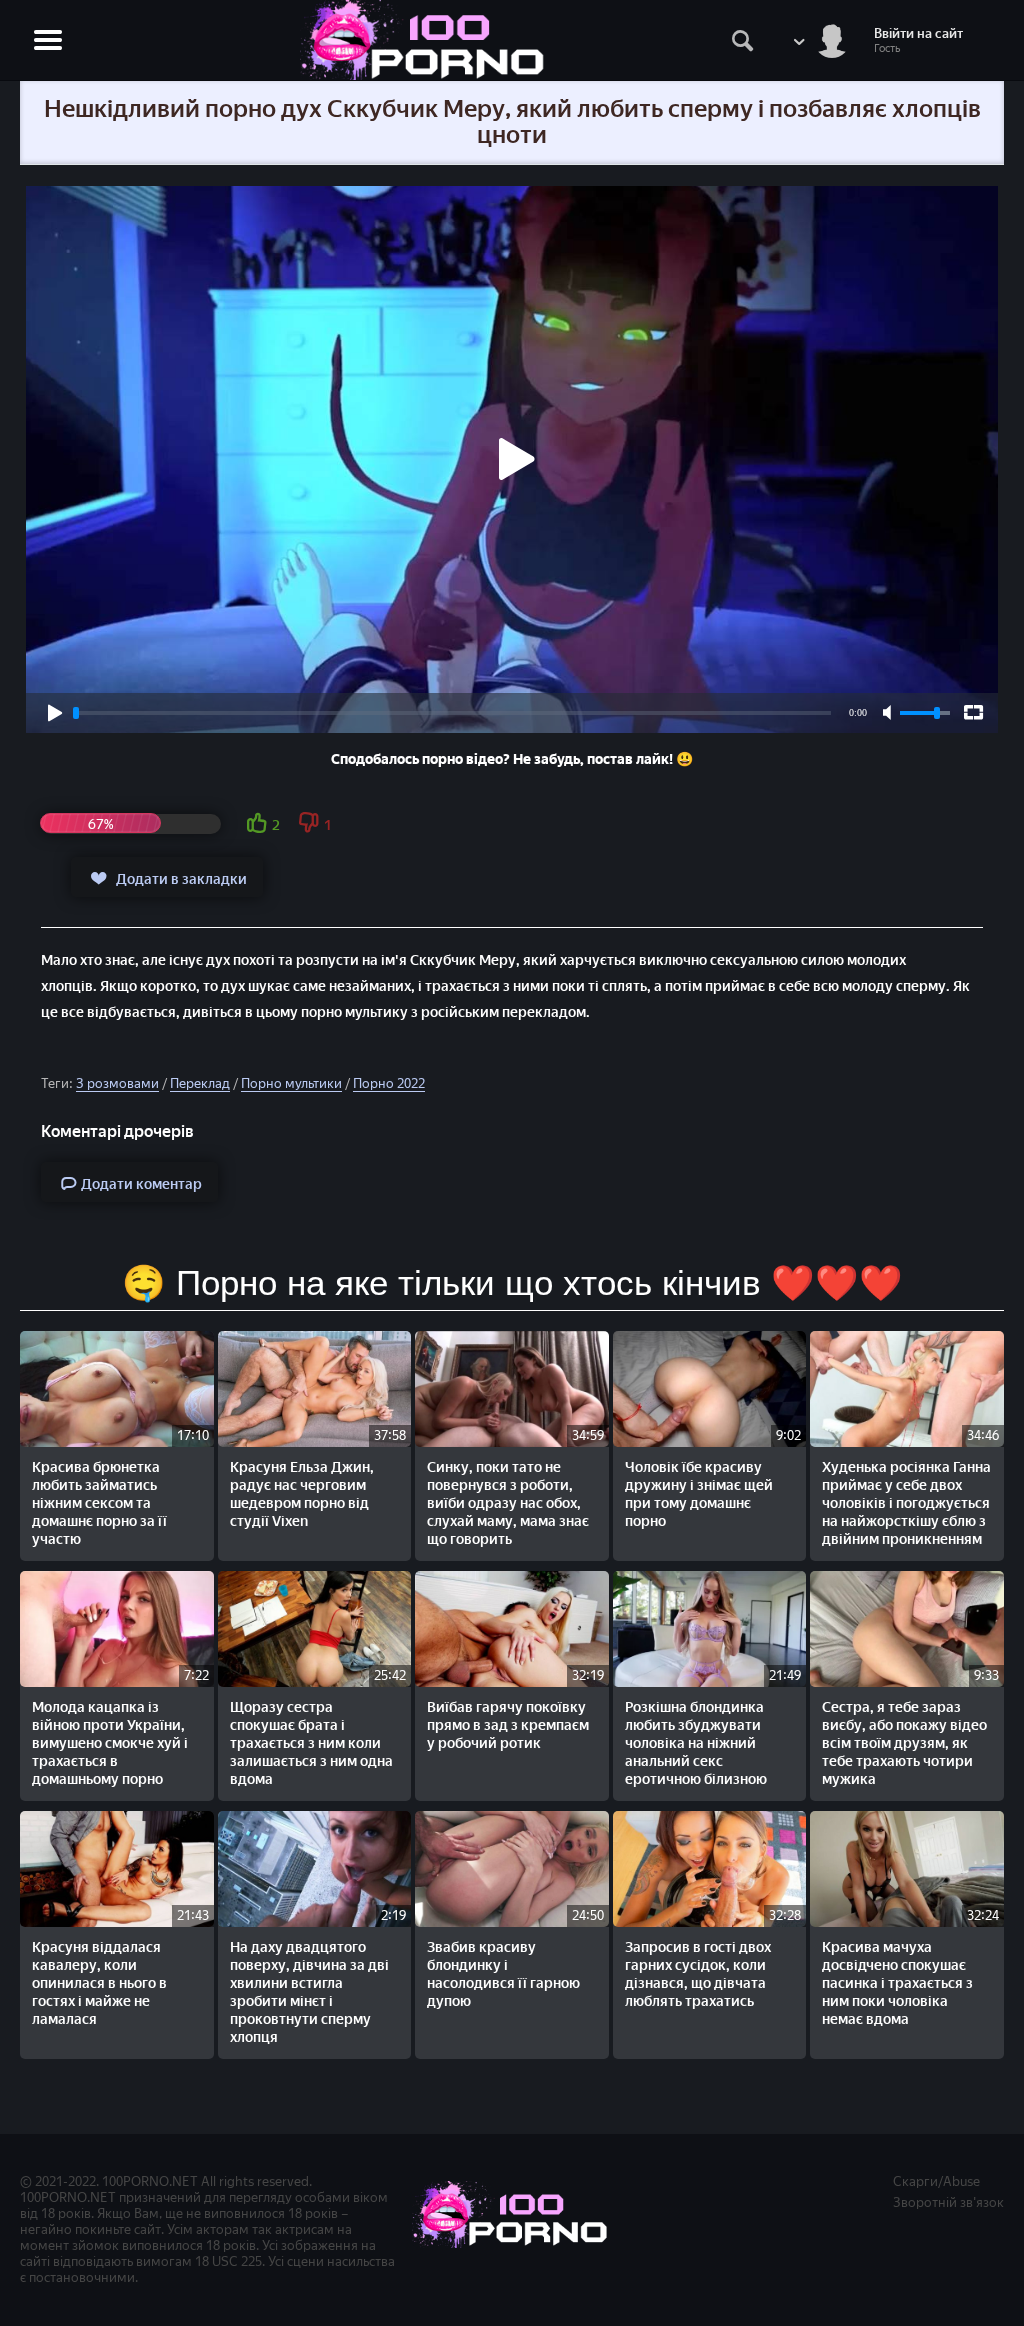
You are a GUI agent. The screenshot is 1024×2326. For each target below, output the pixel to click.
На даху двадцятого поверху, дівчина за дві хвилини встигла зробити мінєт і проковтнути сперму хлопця (309, 1992)
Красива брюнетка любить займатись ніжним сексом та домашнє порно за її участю (99, 1503)
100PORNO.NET (150, 2181)
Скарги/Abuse (936, 2181)
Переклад (200, 1083)
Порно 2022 (389, 1083)
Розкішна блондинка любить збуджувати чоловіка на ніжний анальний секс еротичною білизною (696, 1743)
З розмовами (117, 1083)
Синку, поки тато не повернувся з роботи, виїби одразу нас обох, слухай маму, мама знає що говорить (508, 1503)
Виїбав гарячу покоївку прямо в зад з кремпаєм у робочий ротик (508, 1725)
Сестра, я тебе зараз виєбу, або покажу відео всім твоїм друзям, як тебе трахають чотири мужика (904, 1743)
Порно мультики (291, 1083)
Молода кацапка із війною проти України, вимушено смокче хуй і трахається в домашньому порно (110, 1743)
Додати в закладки (181, 879)
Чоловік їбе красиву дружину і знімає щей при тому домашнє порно (699, 1494)
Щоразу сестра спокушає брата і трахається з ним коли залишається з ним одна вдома (311, 1743)
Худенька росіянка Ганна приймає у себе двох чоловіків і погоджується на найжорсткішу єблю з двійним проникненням (906, 1503)
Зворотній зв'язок (948, 2202)
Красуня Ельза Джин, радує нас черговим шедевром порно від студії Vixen (302, 1494)
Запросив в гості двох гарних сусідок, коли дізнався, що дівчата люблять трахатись (698, 1974)
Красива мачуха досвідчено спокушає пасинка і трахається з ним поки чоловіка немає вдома (897, 1983)
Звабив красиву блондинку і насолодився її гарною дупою (503, 1974)
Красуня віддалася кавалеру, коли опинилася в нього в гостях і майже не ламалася (99, 1983)
